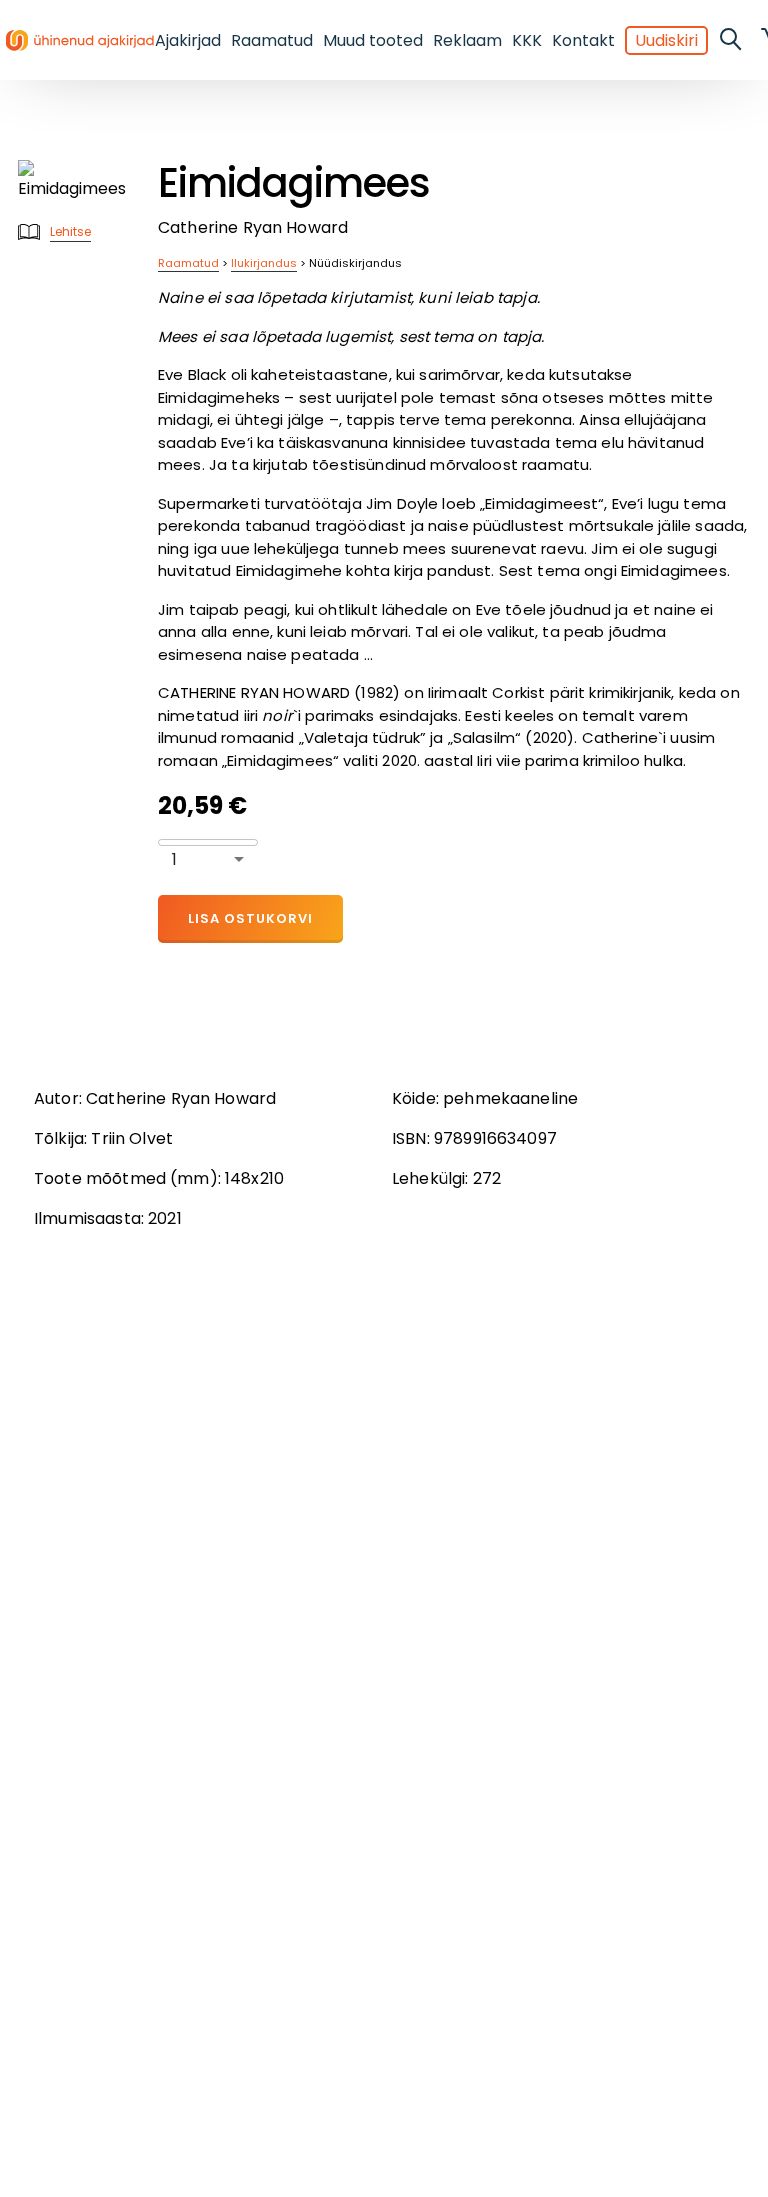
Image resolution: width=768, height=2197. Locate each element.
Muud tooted (373, 40)
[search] (732, 40)
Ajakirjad (188, 40)
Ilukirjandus (264, 263)
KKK (527, 40)
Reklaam (467, 40)
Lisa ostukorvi (250, 918)
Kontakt (583, 40)
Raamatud (272, 40)
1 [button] (174, 859)
